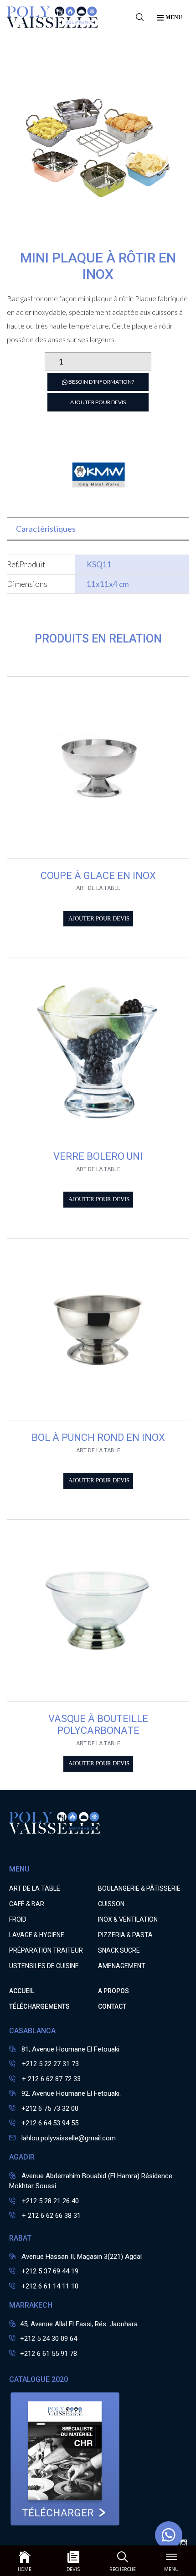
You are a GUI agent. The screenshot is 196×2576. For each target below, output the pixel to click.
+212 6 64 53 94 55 (50, 2123)
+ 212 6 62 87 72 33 (50, 2079)
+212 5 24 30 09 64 (49, 2339)
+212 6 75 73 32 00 (50, 2108)
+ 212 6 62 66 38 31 (50, 2216)
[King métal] (98, 502)
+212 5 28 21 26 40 (49, 2201)
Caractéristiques (46, 529)
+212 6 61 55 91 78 (49, 2354)
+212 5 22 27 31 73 (49, 2064)
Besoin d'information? (101, 382)
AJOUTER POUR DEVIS (98, 402)
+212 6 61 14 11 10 (50, 2286)
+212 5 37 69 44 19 (50, 2271)
